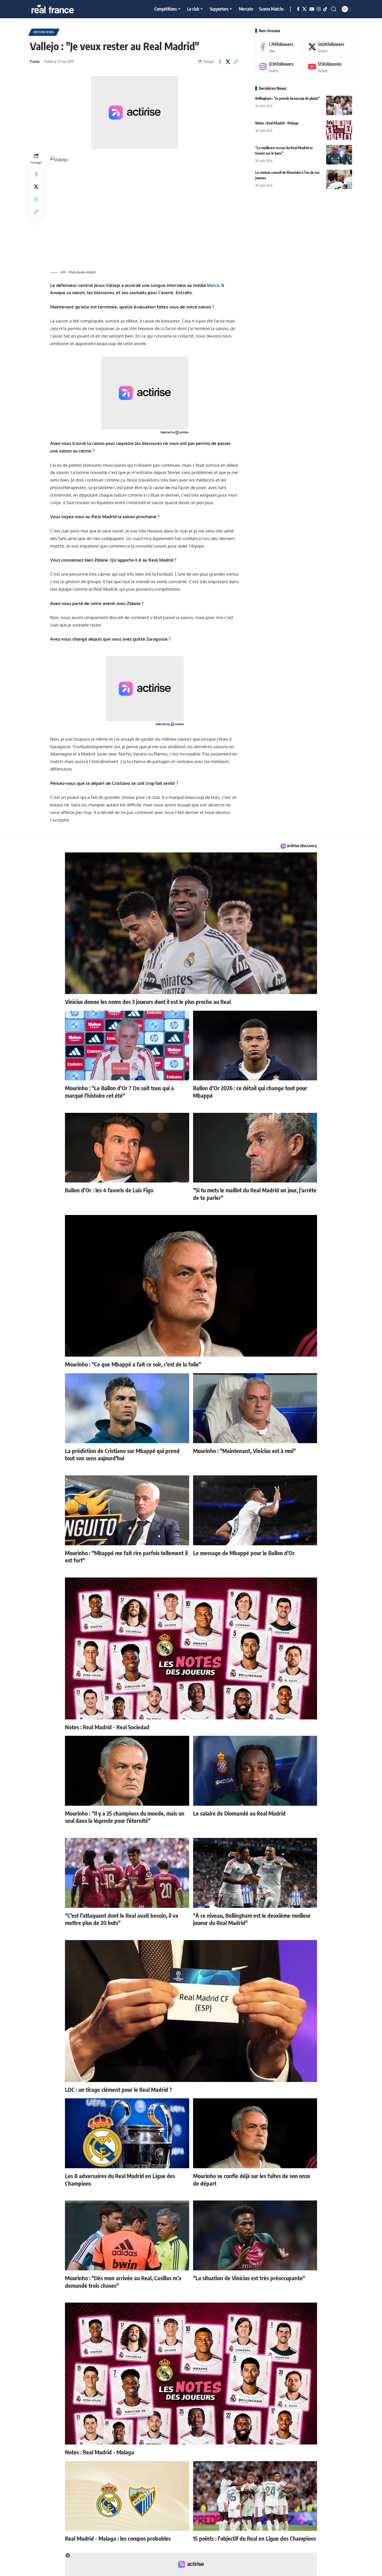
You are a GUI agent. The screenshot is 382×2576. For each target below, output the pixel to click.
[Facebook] (298, 9)
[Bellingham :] (339, 105)
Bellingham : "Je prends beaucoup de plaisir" (288, 98)
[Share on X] (228, 62)
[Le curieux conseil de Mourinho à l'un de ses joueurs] (339, 179)
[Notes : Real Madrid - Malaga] (339, 130)
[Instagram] (319, 9)
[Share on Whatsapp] (36, 199)
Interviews (44, 32)
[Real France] (64, 9)
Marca (213, 285)
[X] (304, 9)
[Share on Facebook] (220, 62)
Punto (35, 61)
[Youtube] (328, 67)
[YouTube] (312, 9)
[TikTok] (325, 9)
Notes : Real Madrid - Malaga (277, 123)
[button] (291, 9)
